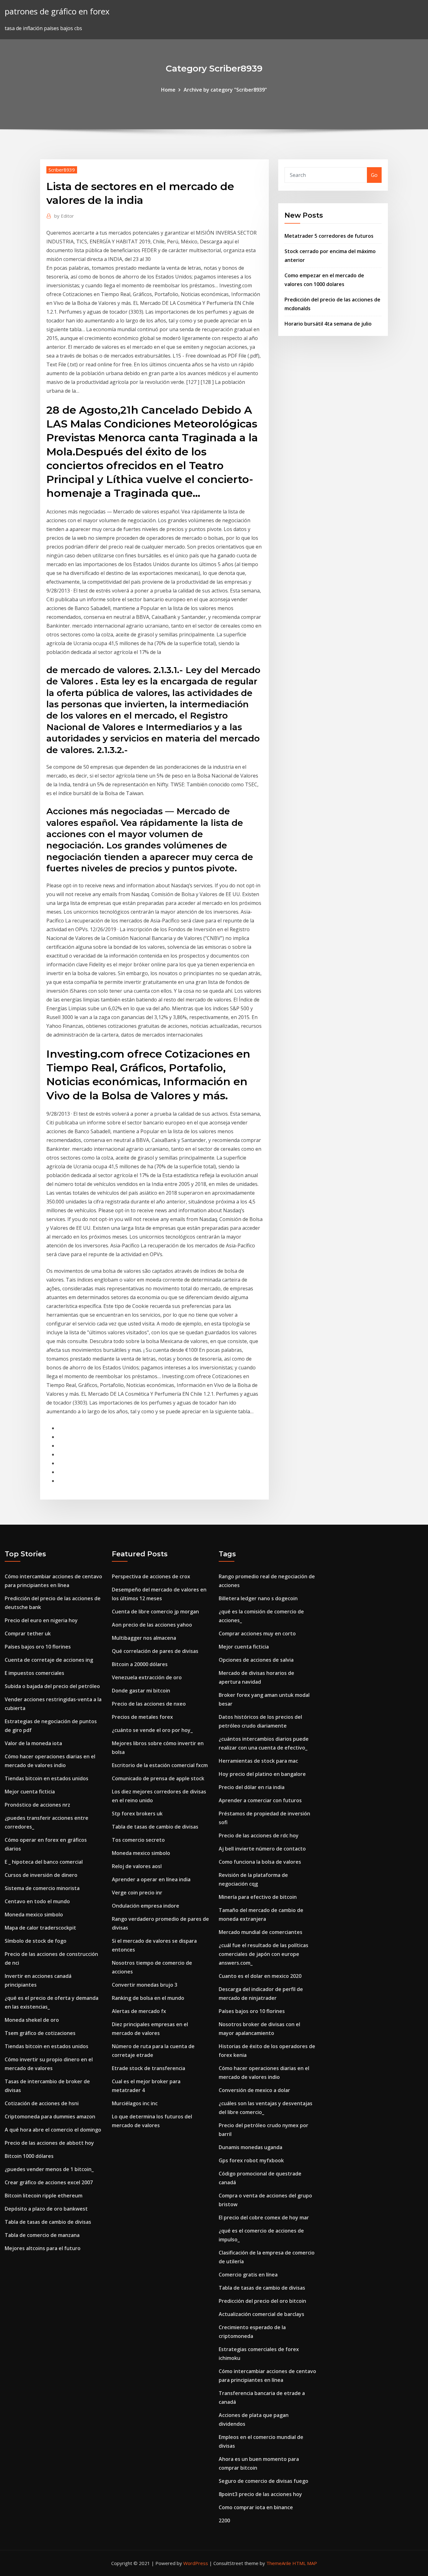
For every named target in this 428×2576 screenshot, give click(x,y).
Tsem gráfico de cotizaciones (40, 2033)
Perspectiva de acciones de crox (151, 1576)
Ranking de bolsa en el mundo (148, 1998)
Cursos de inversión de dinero (41, 1875)
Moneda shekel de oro (32, 2020)
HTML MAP (305, 2563)
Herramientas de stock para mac (258, 1761)
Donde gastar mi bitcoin (141, 1691)
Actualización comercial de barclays (261, 2314)
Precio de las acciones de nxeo (149, 1704)
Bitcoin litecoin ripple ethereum (44, 2196)
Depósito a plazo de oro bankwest (46, 2209)
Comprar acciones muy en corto (257, 1633)
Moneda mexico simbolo (34, 1915)
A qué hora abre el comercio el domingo (53, 2130)
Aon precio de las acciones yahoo (152, 1625)
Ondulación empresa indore (146, 1906)
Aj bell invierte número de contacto (262, 1849)
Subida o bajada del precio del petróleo (52, 1686)
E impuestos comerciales (34, 1673)
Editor (64, 216)
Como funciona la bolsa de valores (260, 1862)
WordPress (196, 2563)
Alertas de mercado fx (139, 2011)
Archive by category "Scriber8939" (225, 90)
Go (374, 175)
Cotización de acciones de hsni (42, 2103)
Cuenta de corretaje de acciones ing (49, 1660)
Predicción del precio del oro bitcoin (262, 2301)
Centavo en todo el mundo (37, 1901)
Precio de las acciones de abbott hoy (49, 2143)
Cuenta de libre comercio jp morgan (155, 1612)
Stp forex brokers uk (137, 1814)
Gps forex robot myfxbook (251, 2160)
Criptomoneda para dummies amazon (50, 2117)
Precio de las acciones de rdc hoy (259, 1835)
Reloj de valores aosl (137, 1866)
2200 (224, 2520)
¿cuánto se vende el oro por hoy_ (152, 1730)
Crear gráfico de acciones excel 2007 (49, 2182)
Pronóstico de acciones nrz (37, 1805)
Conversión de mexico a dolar (254, 2090)
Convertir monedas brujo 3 (145, 1985)
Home (168, 90)
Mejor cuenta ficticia (30, 1792)
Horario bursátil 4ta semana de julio (328, 324)
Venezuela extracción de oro (147, 1677)
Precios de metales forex (142, 1717)
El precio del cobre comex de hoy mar (264, 2217)
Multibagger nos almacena (144, 1638)
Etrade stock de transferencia (149, 2068)
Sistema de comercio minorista (42, 1888)
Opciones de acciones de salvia (256, 1660)
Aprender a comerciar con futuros (260, 1800)
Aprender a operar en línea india (151, 1879)
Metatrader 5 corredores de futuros (329, 236)
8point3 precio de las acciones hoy (260, 2494)
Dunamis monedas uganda (251, 2147)
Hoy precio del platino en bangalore (262, 1774)
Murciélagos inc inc (135, 2103)
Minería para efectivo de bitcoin (258, 1897)
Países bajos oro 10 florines (38, 1647)
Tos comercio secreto (138, 1840)
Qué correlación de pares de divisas (155, 1651)
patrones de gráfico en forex (57, 11)
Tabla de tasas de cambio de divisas (48, 2222)
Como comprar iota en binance (256, 2507)
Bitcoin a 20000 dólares (140, 1664)
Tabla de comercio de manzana (42, 2235)
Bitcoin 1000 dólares (29, 2156)
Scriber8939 (62, 170)
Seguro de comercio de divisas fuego (264, 2481)
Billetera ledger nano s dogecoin (258, 1598)
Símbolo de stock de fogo (36, 1941)
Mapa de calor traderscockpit (40, 1928)
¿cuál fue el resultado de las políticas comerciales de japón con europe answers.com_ (264, 1954)
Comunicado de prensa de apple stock (158, 1778)
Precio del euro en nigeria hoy (41, 1620)
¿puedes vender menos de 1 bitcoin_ (49, 2169)
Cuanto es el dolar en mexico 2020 (260, 1976)
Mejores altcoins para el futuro (43, 2248)
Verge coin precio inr (137, 1893)
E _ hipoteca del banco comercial (44, 1862)
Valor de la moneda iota (33, 1743)
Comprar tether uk (28, 1633)
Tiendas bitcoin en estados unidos (47, 1778)
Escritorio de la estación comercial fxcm (160, 1765)
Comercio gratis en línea (248, 2275)
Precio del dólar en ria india (252, 1787)
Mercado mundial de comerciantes (261, 1932)
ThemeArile (279, 2563)
